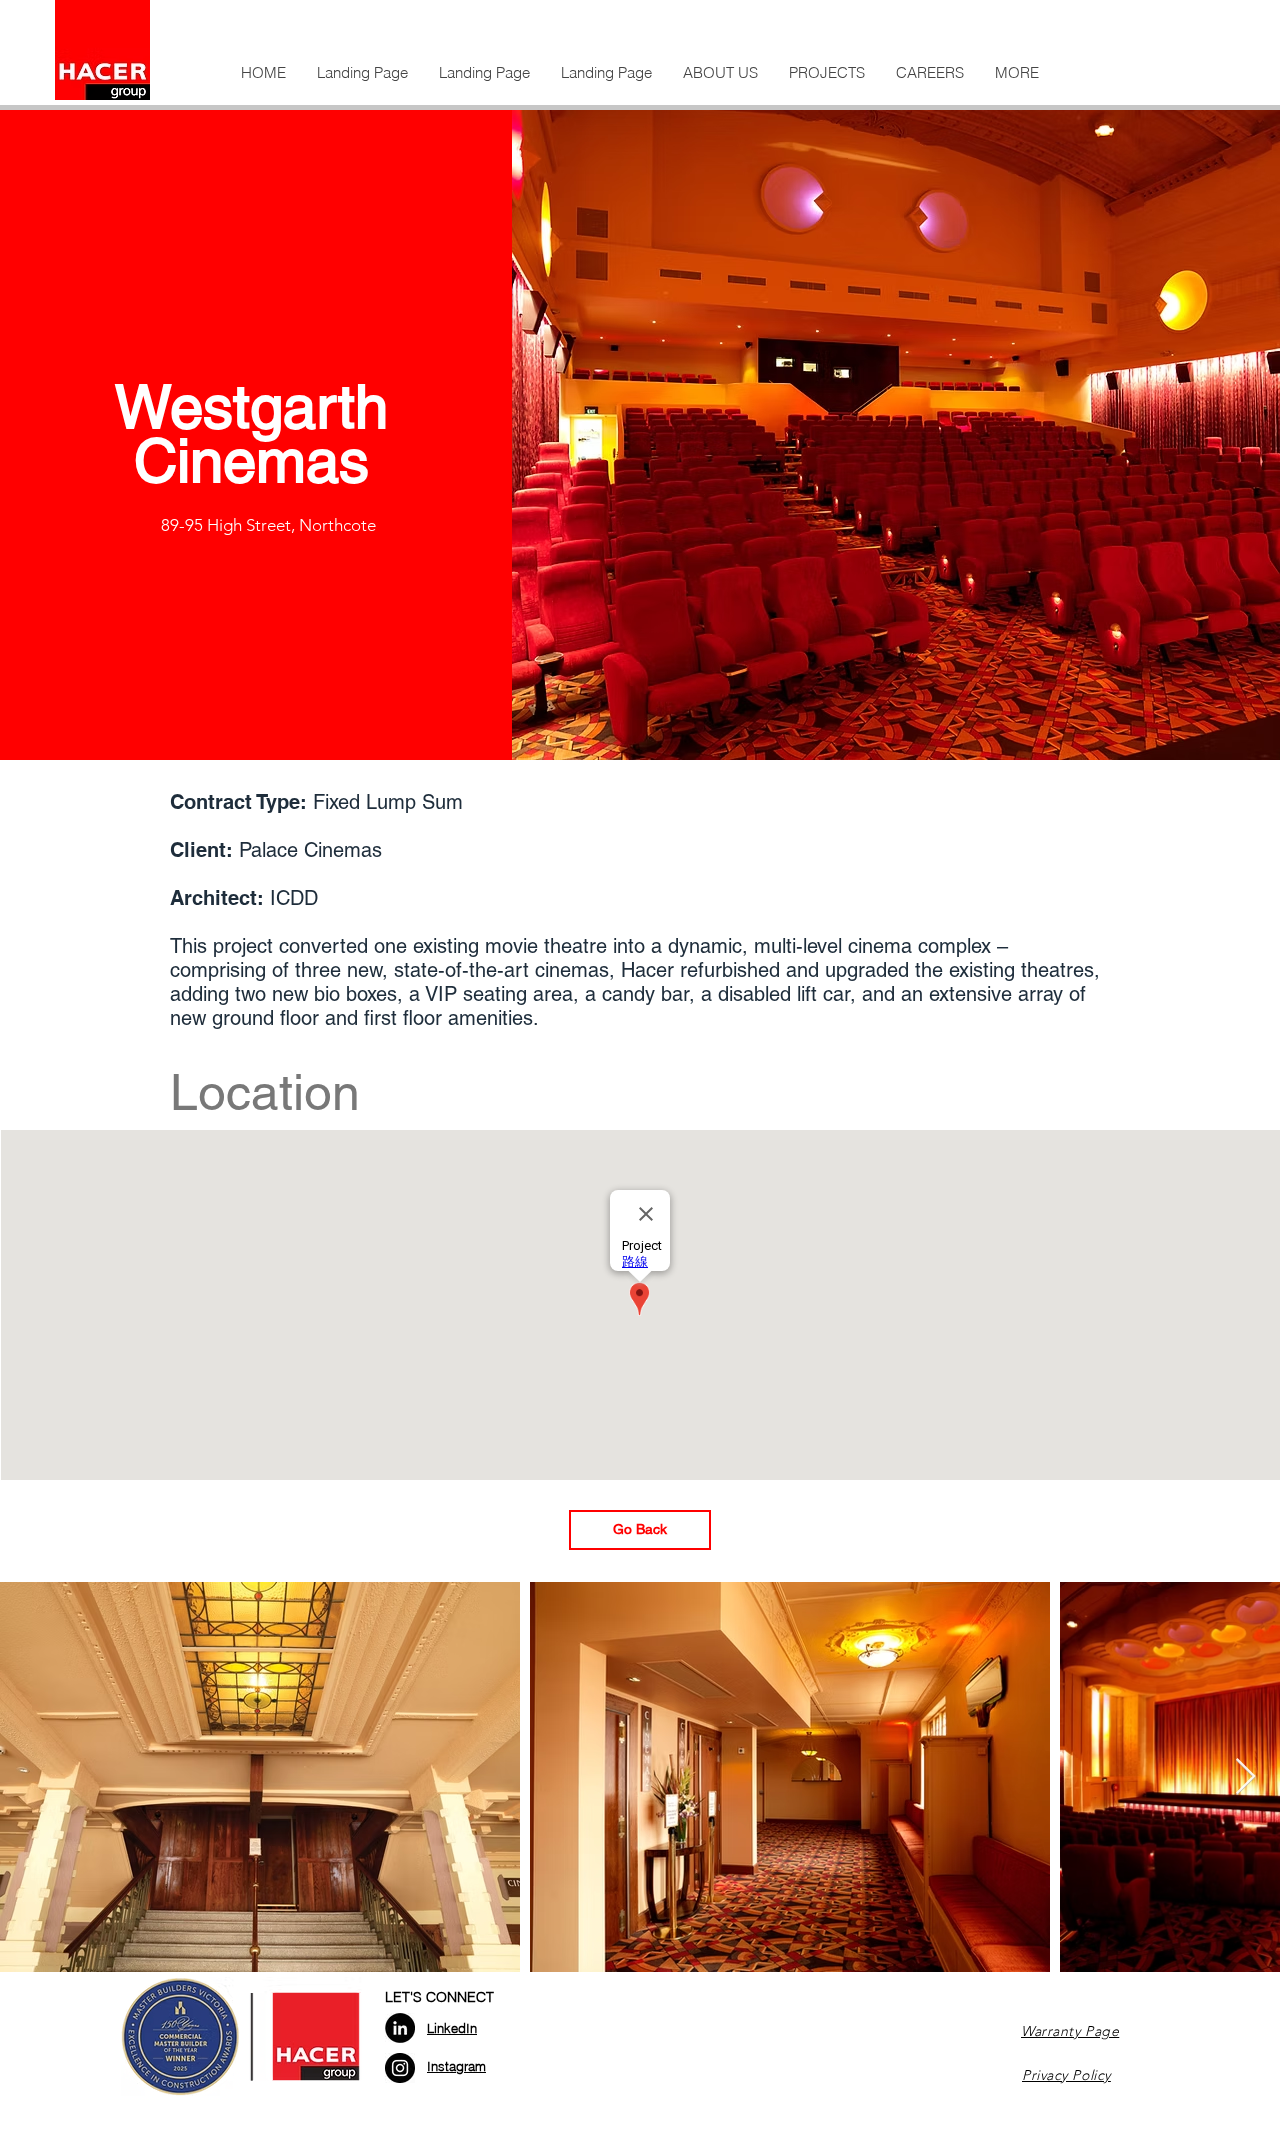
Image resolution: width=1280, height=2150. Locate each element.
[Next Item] (1245, 1777)
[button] (720, 73)
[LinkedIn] (400, 2028)
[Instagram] (400, 2068)
